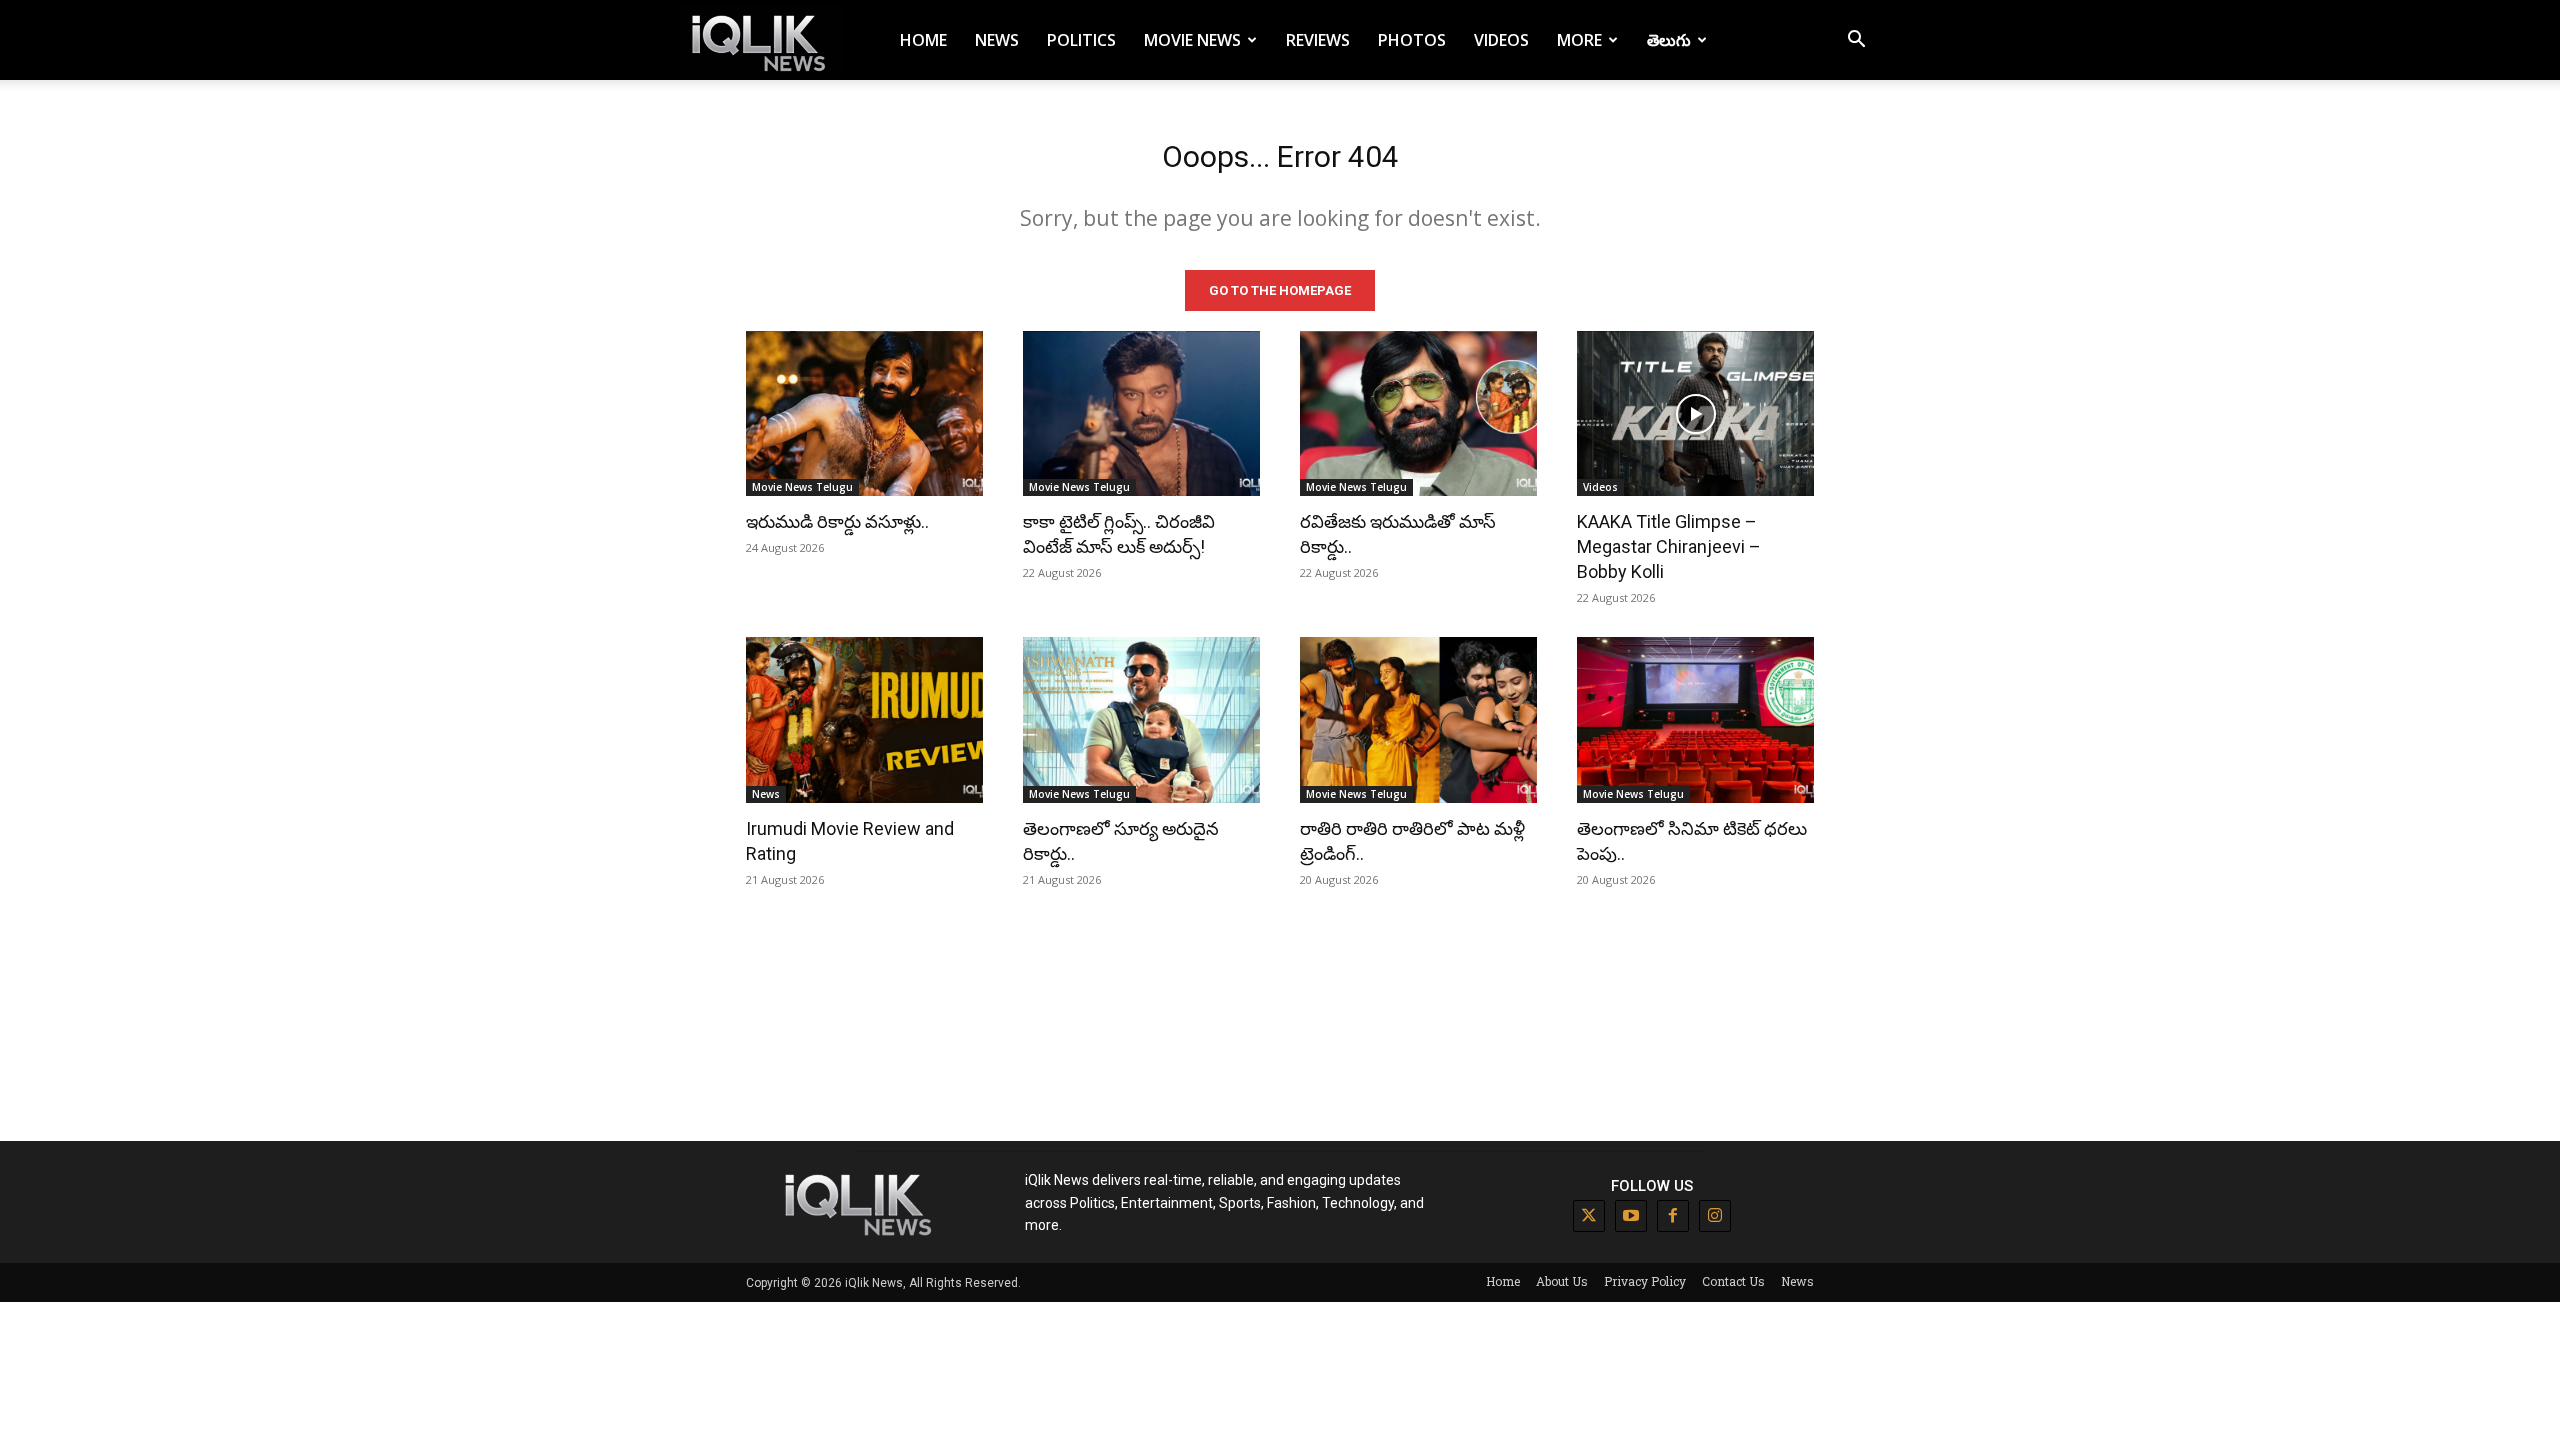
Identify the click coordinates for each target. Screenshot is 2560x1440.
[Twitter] (1589, 1216)
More (1579, 40)
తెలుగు (1669, 40)
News (997, 40)
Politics (1081, 40)
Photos (1412, 40)
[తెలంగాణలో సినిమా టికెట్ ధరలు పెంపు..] (1695, 720)
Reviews (1318, 40)
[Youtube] (1631, 1216)
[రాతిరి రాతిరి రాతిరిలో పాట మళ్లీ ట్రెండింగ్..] (1418, 720)
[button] (1856, 41)
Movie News (1192, 40)
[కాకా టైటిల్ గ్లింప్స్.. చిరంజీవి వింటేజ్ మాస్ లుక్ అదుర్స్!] (1141, 414)
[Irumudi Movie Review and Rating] (864, 720)
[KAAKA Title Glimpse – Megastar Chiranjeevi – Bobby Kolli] (1695, 414)
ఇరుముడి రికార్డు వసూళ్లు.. (837, 521)
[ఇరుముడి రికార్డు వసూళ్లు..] (864, 414)
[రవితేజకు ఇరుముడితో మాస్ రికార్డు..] (1418, 414)
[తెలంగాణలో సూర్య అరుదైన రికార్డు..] (1141, 720)
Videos (1501, 40)
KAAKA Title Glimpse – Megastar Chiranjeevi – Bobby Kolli (1669, 546)
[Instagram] (1715, 1216)
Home (923, 40)
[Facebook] (1673, 1216)
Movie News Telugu (802, 487)
